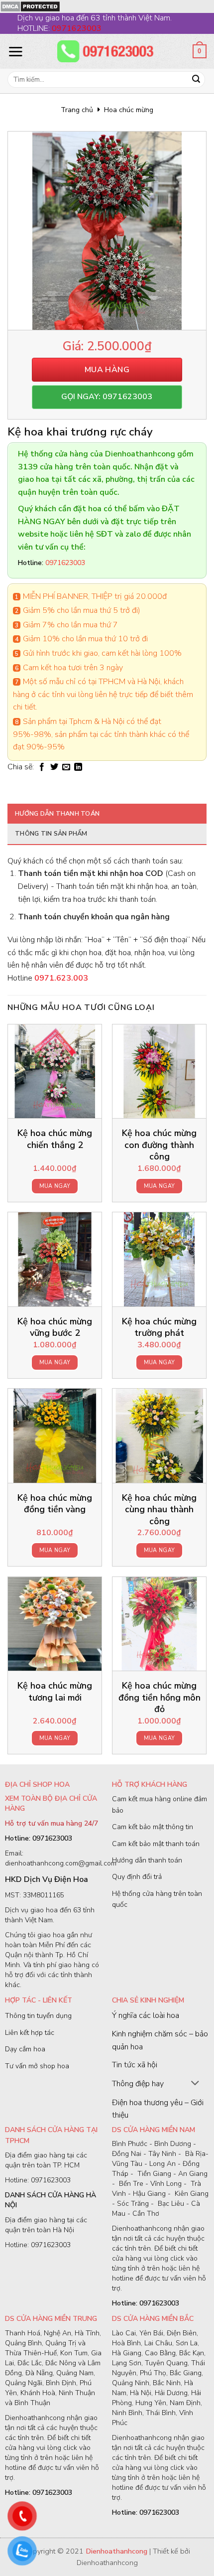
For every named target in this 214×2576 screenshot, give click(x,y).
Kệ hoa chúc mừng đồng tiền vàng (55, 1504)
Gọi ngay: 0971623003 (107, 397)
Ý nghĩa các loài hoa (146, 2015)
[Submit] (196, 80)
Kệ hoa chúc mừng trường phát (159, 1327)
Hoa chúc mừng (129, 110)
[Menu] (15, 51)
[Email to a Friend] (66, 767)
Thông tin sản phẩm (51, 834)
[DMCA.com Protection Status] (30, 6)
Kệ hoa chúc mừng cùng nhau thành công (159, 1510)
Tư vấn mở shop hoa (37, 2066)
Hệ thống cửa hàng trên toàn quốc (157, 1899)
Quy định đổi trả (137, 1877)
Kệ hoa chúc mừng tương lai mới (55, 1692)
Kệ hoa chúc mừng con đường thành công (159, 1145)
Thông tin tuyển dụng (38, 2016)
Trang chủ (77, 110)
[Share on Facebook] (42, 767)
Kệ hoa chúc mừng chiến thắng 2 (55, 1139)
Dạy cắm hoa (25, 2049)
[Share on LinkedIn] (78, 767)
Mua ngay (55, 1186)
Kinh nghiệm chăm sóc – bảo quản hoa (160, 2040)
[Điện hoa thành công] (107, 51)
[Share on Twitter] (54, 767)
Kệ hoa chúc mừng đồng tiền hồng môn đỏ (160, 1698)
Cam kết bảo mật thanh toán (156, 1844)
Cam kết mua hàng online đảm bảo (160, 1804)
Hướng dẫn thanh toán (57, 814)
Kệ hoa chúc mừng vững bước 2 (55, 1327)
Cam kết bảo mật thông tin (153, 1827)
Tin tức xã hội (135, 2065)
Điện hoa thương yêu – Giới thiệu (158, 2109)
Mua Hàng (107, 370)
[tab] (107, 814)
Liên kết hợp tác (30, 2033)
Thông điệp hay (138, 2084)
